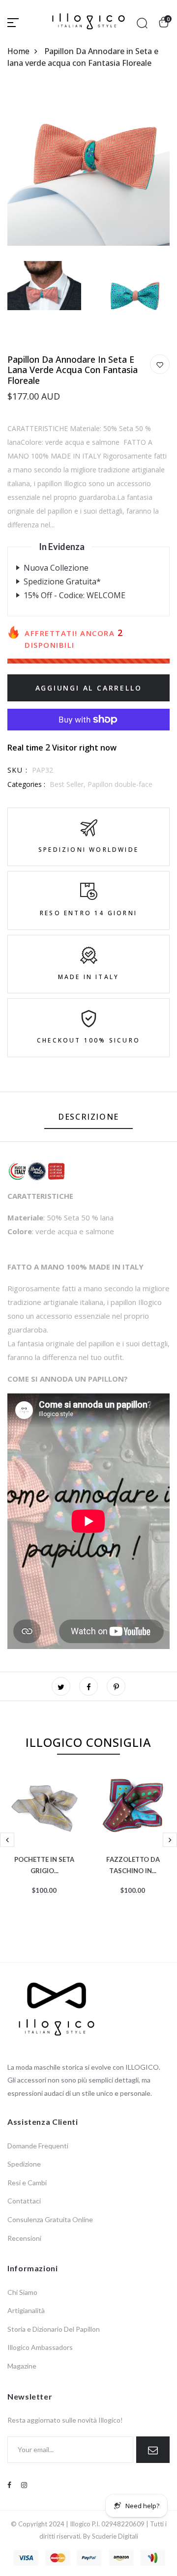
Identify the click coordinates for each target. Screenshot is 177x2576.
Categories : (26, 784)
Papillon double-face (120, 784)
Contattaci (24, 2201)
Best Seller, (69, 784)
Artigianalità (26, 2310)
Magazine (22, 2366)
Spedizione (24, 2164)
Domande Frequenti (38, 2146)
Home (18, 51)
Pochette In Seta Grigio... (44, 1864)
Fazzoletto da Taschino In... (133, 1864)
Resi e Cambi (27, 2183)
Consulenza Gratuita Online (50, 2219)
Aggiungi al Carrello (89, 688)
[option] (44, 1849)
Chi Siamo (22, 2292)
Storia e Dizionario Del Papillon (54, 2329)
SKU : (17, 770)
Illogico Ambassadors (40, 2347)
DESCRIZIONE (88, 1117)
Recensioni (24, 2238)
